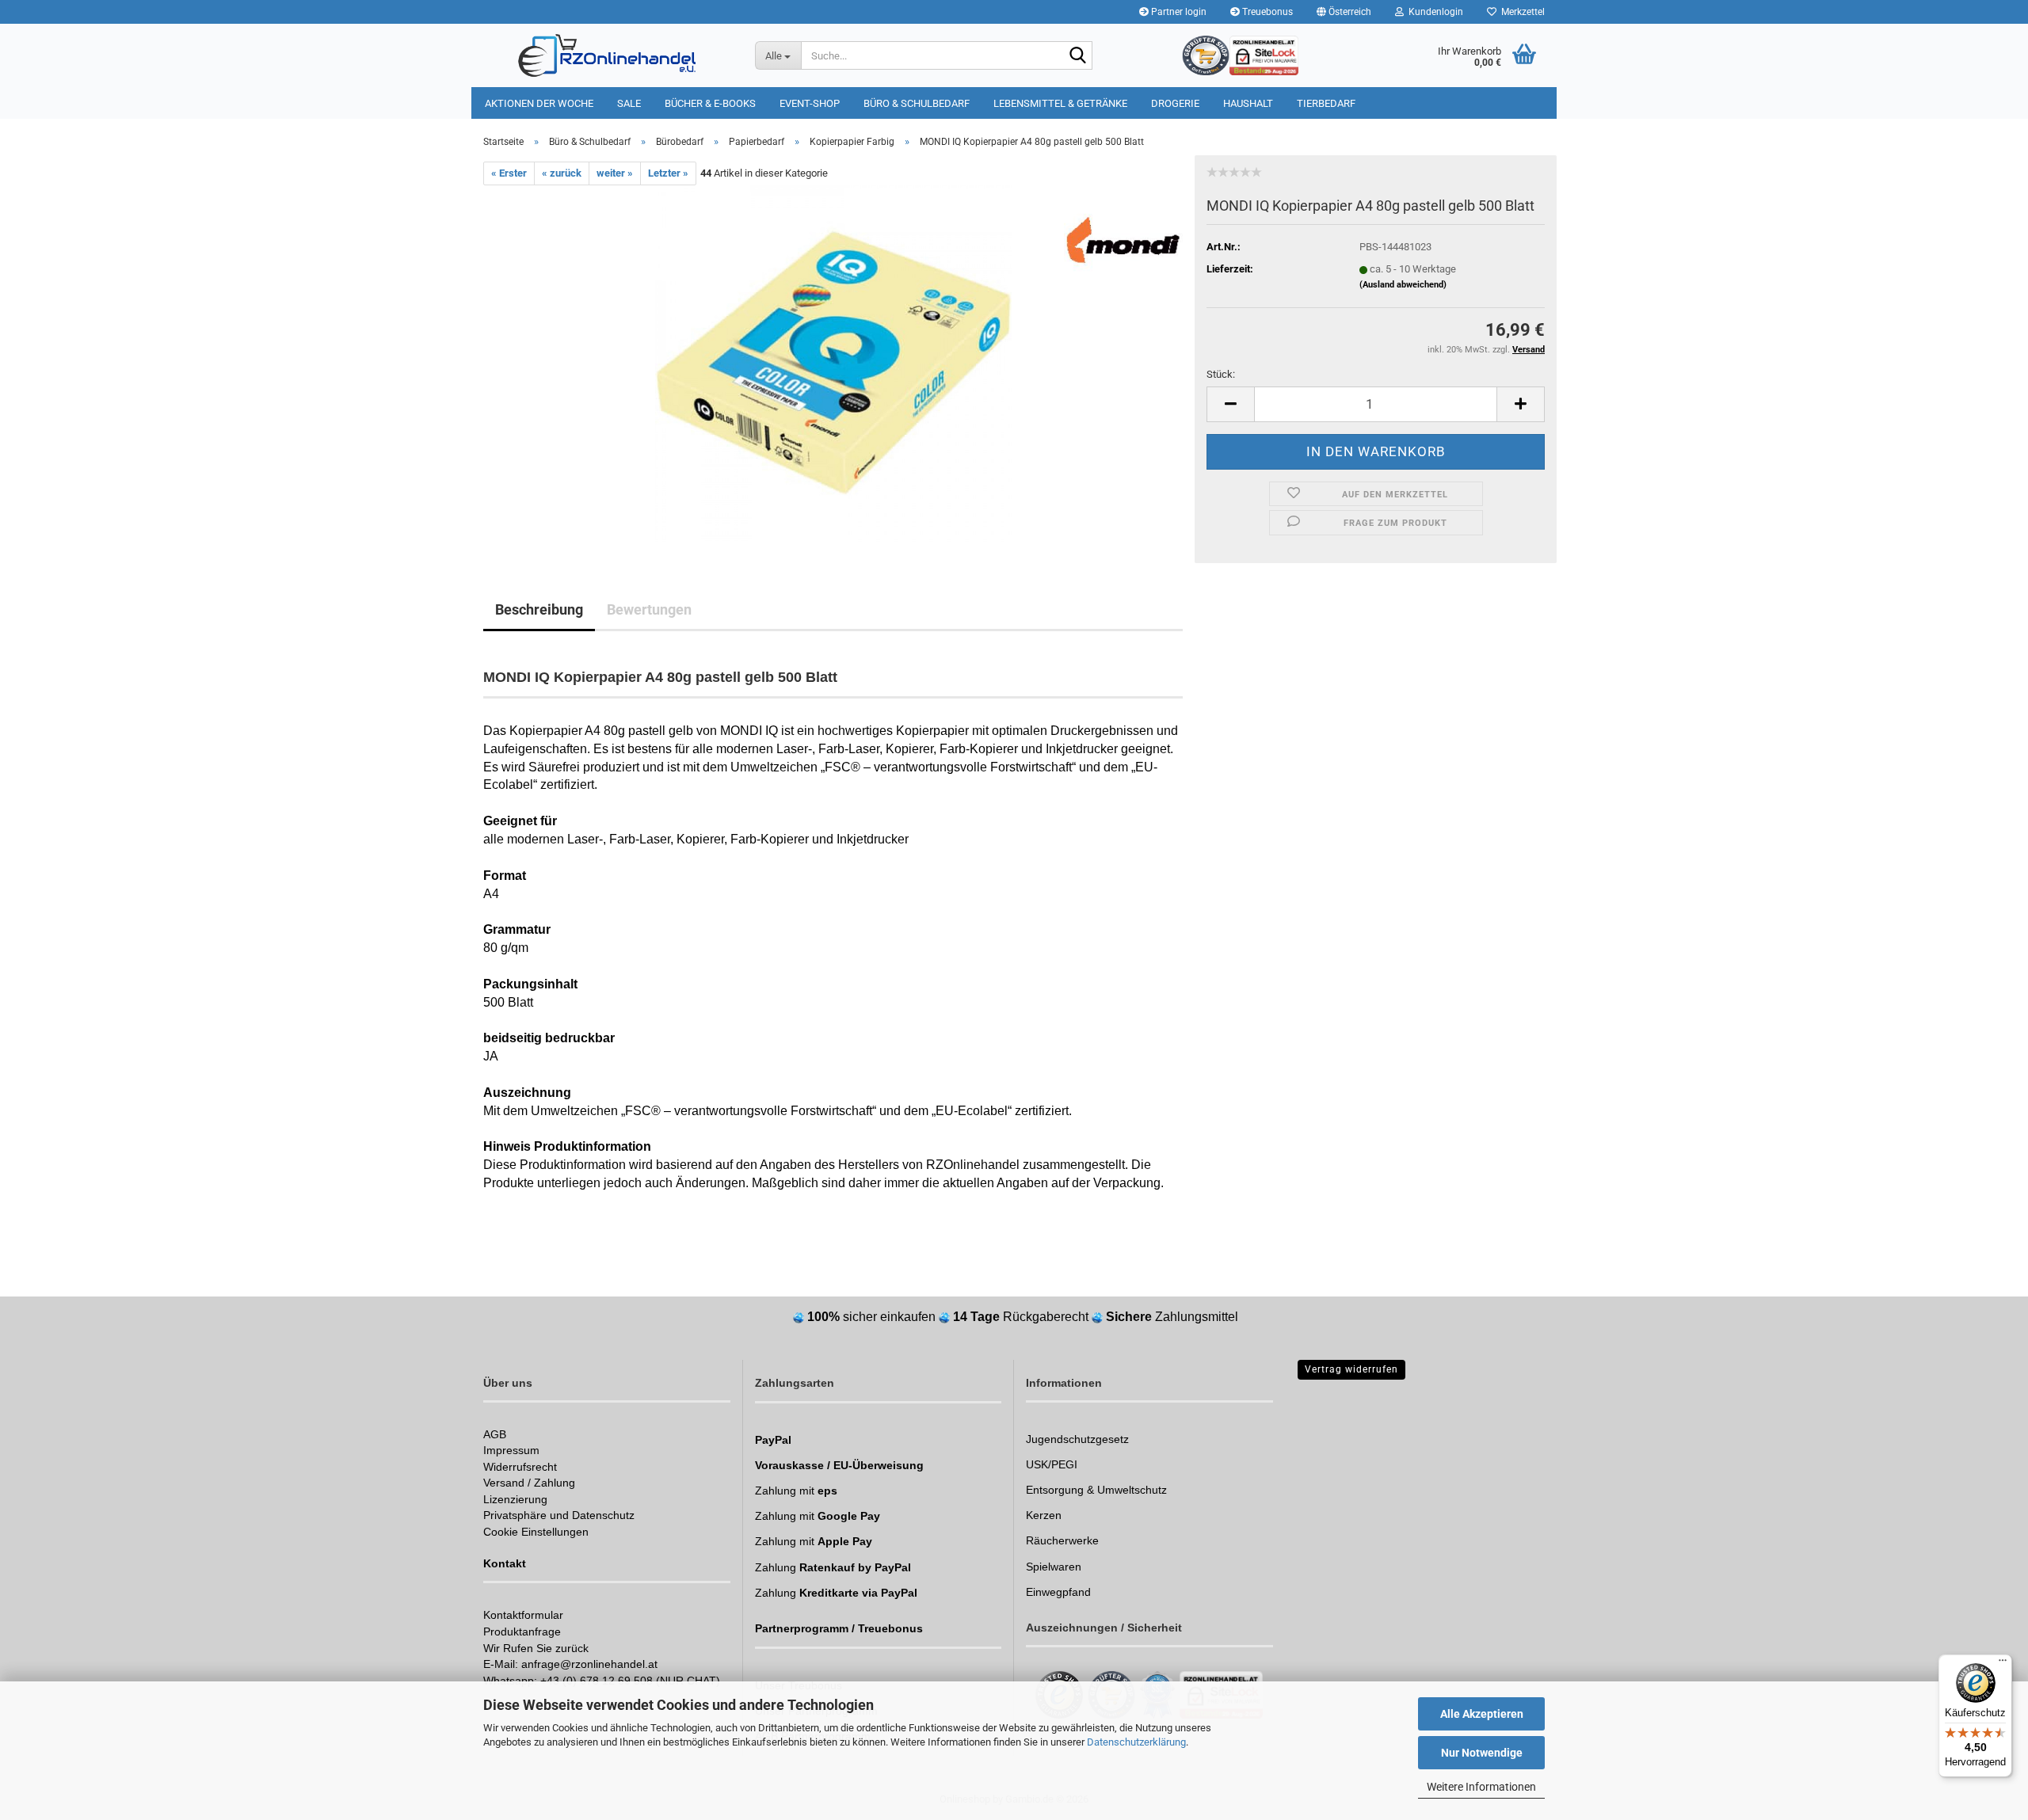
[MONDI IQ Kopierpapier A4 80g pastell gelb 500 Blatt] (833, 363)
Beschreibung (539, 609)
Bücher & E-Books (710, 103)
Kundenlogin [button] (1433, 12)
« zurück (562, 173)
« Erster (509, 173)
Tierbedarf (1326, 103)
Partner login (1178, 12)
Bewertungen (649, 609)
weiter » (615, 173)
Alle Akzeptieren (1482, 1714)
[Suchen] (1077, 56)
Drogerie (1175, 103)
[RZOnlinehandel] (607, 55)
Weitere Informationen (1481, 1787)
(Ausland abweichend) (1403, 285)
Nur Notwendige (1482, 1753)
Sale (629, 103)
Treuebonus (1266, 12)
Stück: (1221, 374)
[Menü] (2003, 1664)
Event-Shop (810, 103)
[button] (1344, 12)
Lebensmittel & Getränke (1060, 103)
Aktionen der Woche (539, 103)
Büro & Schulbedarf (917, 103)
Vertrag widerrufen (1351, 1369)
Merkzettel (1521, 12)
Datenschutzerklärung (1136, 1742)
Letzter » (668, 173)
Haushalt (1248, 103)
